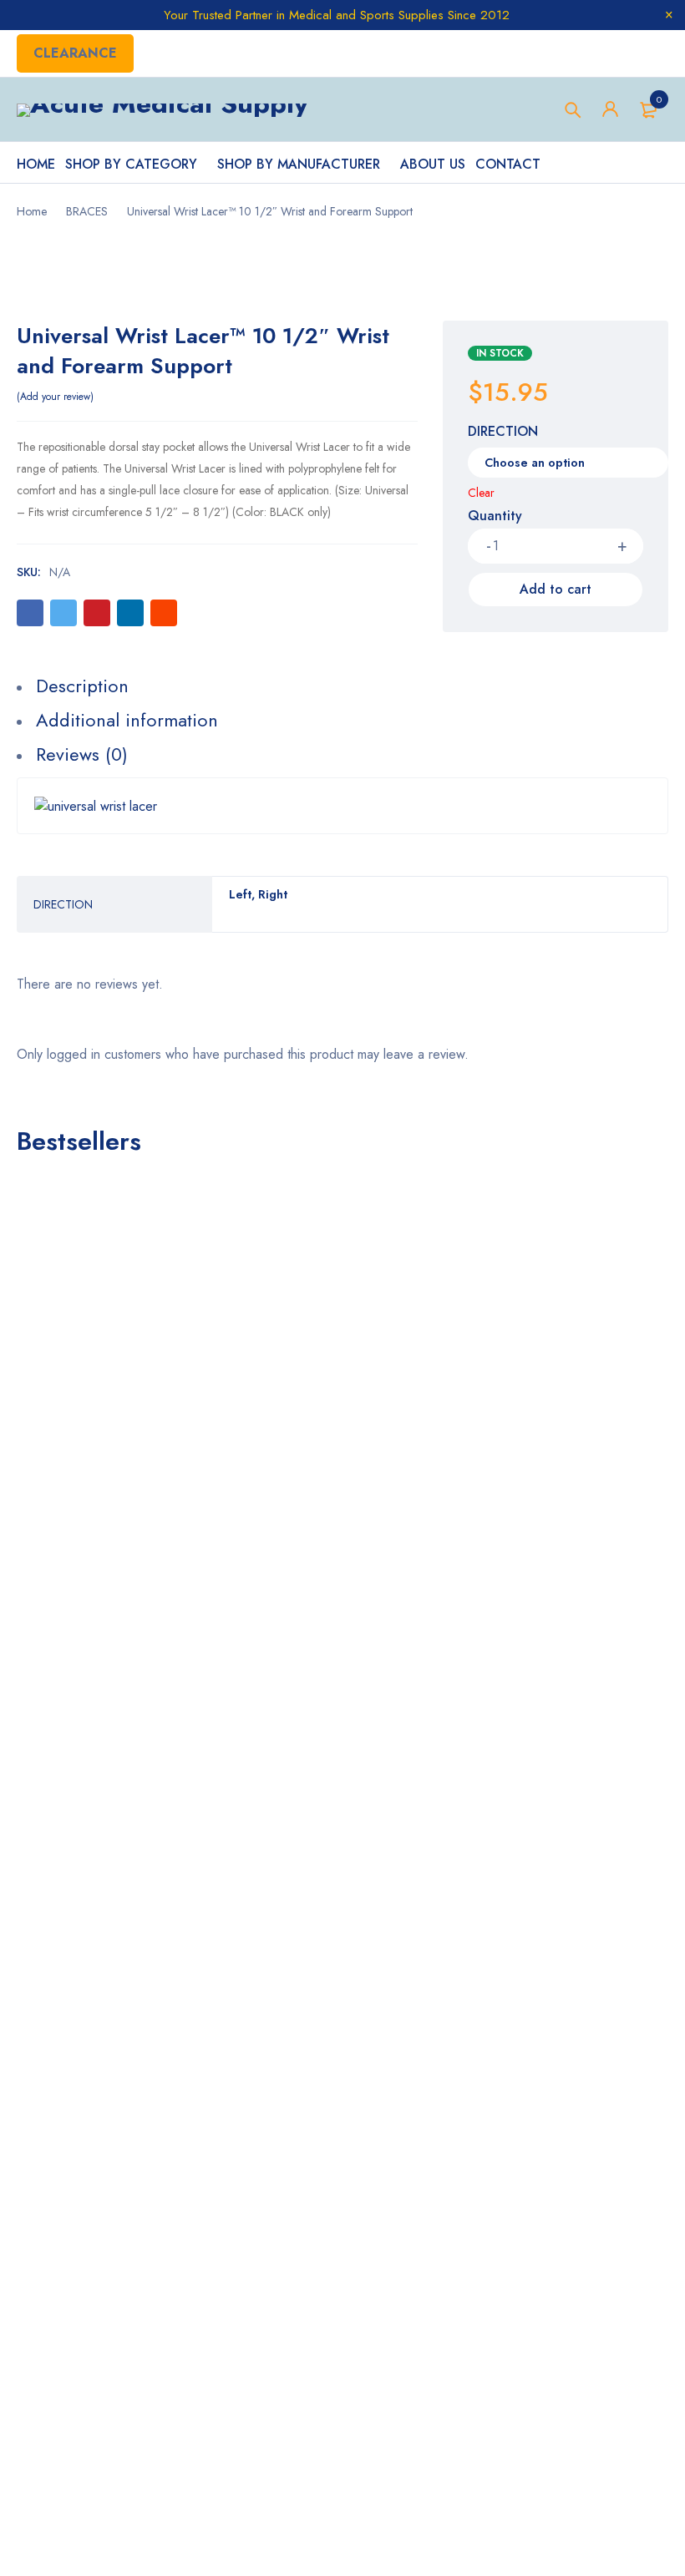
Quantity (495, 516)
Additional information (127, 720)
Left (240, 894)
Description (82, 686)
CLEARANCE (75, 53)
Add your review (55, 397)
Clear (481, 493)
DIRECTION (503, 433)
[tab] (334, 686)
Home (32, 211)
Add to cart (556, 589)
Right (273, 894)
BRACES (87, 211)
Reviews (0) (82, 754)
